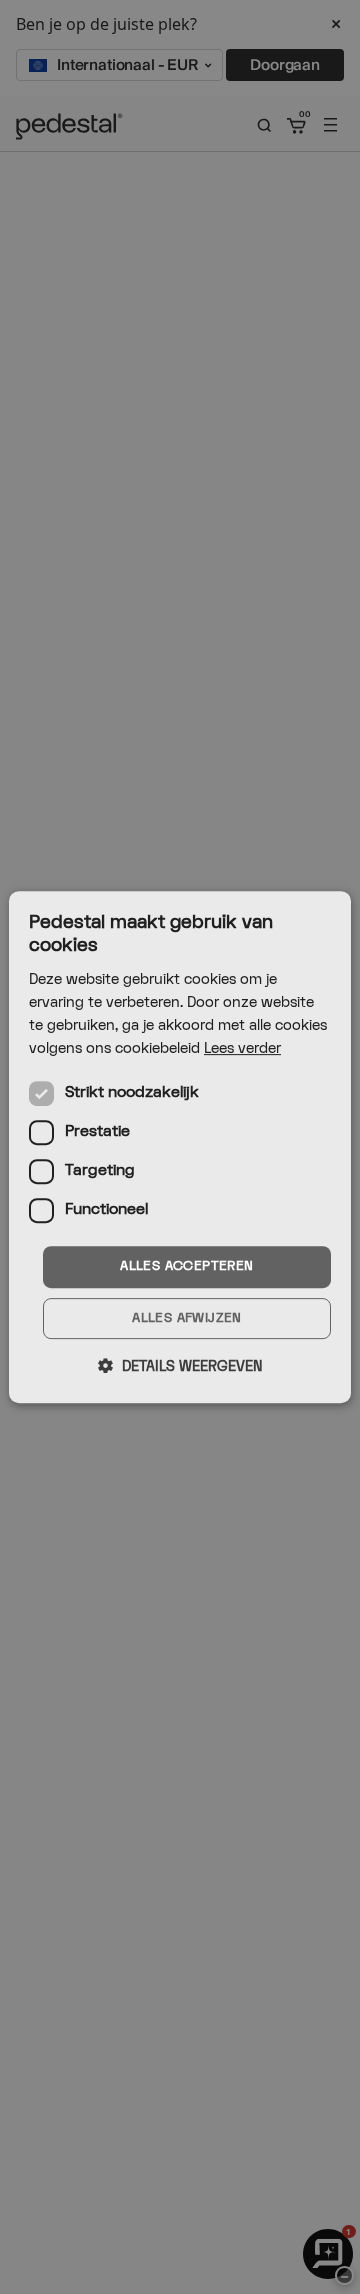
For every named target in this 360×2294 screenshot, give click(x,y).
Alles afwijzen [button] (187, 1318)
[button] (180, 1366)
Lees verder (242, 1048)
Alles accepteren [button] (186, 1266)
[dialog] (180, 1147)
